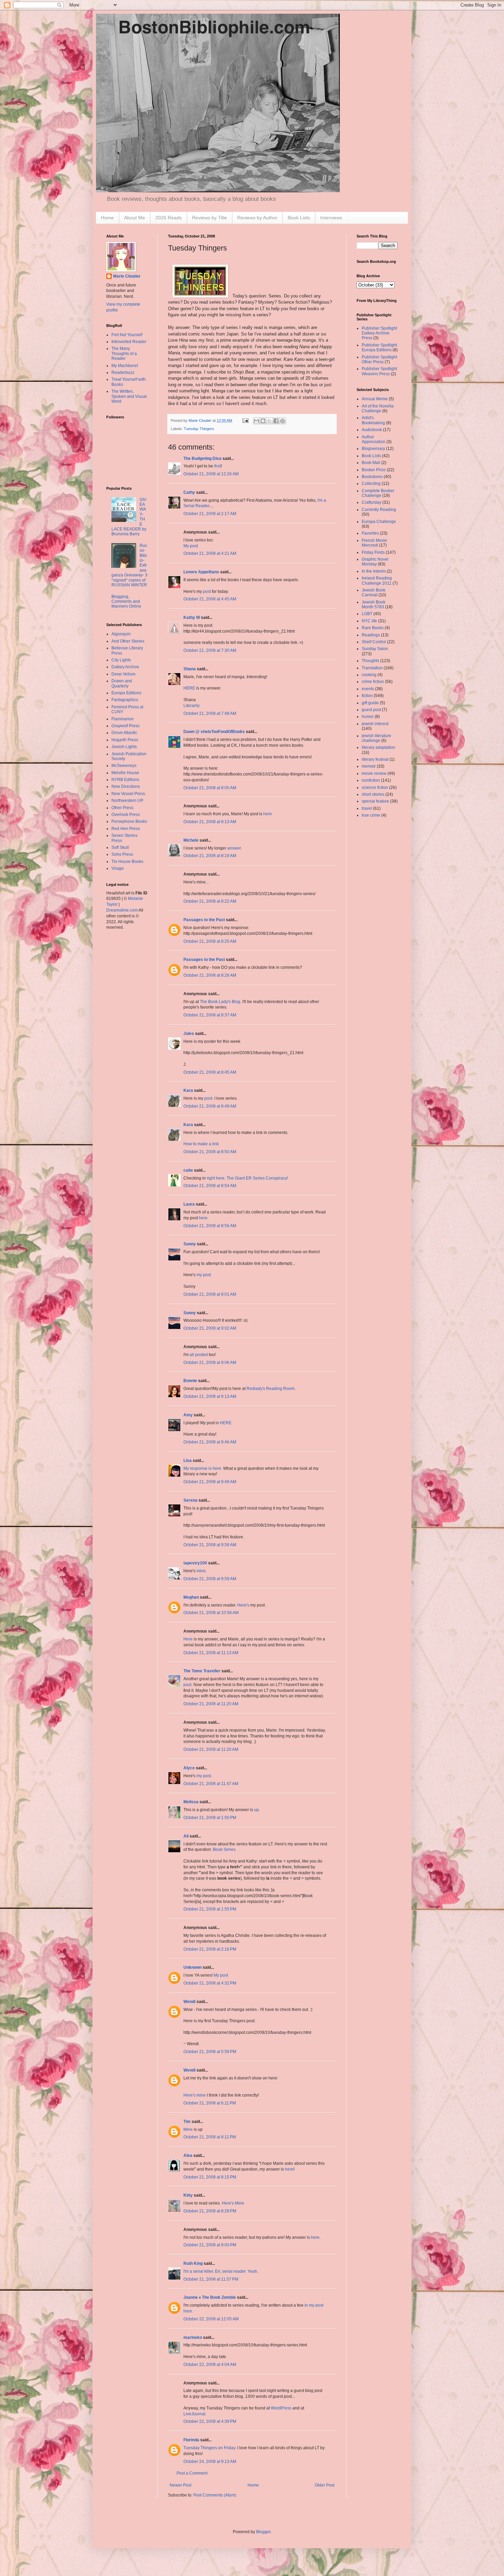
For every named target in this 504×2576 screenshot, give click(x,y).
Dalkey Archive (125, 667)
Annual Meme (375, 399)
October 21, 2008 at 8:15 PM (210, 2177)
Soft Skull (120, 847)
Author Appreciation (374, 439)
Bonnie (190, 1381)
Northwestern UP (127, 801)
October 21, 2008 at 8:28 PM (210, 2211)
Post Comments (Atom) (215, 2495)
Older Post (325, 2485)
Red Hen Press (126, 829)
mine (201, 1571)
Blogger (263, 2532)
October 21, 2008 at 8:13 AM (210, 822)
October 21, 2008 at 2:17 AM (210, 514)
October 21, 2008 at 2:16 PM (210, 1949)
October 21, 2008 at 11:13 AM (211, 1653)
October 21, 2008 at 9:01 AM (210, 1294)
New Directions (126, 786)
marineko (193, 2337)
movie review (374, 773)
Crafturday (371, 502)
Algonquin (121, 634)
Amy (188, 1415)
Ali (186, 1836)
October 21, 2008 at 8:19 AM (210, 856)
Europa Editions (126, 693)
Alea (188, 2156)
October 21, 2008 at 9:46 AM (210, 1442)
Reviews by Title (209, 218)
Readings (371, 635)
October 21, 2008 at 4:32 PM (210, 1983)
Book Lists (299, 218)
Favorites (370, 533)
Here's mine (195, 2095)
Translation (372, 668)
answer (234, 848)
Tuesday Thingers (199, 429)
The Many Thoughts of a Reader (124, 353)
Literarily (191, 706)
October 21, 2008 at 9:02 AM (210, 1328)
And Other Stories (128, 641)
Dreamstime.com (122, 910)
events (368, 689)
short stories (373, 794)
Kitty (188, 2195)
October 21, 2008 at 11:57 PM (211, 2279)
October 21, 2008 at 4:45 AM (210, 599)
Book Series (224, 1849)
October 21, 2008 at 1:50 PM (210, 1818)
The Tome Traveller (202, 1671)
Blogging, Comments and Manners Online (126, 602)
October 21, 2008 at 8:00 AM (210, 788)
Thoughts (370, 661)
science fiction (375, 788)
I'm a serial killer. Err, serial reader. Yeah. (221, 2271)
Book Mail (371, 463)
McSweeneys (124, 766)
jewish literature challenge (376, 738)
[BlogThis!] (263, 421)
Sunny (190, 1244)
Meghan (191, 1597)
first (218, 466)
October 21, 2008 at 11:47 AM (211, 1784)
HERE (189, 688)
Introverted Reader (129, 342)
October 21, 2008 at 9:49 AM (210, 1482)
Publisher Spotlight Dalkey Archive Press (379, 333)
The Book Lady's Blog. (221, 1002)
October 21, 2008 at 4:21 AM (210, 553)
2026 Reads (169, 218)
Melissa (191, 1802)
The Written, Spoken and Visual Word (129, 396)
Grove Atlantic (124, 733)
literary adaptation (379, 747)
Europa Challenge (379, 522)
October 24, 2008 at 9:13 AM (210, 2462)
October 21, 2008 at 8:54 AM (210, 1186)
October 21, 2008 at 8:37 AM (210, 1015)
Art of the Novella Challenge (378, 408)
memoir (369, 766)
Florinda (191, 2440)
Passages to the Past (204, 920)
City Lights (121, 660)
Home (107, 218)
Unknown (193, 1967)
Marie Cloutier (127, 276)
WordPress (281, 2408)
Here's (243, 1605)
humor (368, 717)
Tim (187, 2122)
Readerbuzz (123, 373)
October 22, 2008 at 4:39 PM (210, 2421)
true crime (371, 815)
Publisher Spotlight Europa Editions (379, 347)
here (268, 814)
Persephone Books (129, 821)
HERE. (226, 1423)
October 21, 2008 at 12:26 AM (211, 474)
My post (191, 546)
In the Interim (374, 571)
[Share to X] (269, 421)
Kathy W (192, 618)
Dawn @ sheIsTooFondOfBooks (214, 732)
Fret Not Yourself (127, 335)
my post (204, 1275)
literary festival (375, 759)
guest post (371, 710)
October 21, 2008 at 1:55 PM (210, 1909)
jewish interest (375, 724)
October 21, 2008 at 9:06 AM (210, 1363)
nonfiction (371, 780)
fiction (367, 696)
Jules (189, 1034)
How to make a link (201, 1144)
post (207, 591)
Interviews (331, 218)
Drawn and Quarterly (122, 683)
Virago (118, 868)
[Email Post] (245, 420)
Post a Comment (192, 2473)
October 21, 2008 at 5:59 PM (210, 2052)
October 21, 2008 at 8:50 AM (210, 1152)
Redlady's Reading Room (271, 1389)
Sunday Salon (375, 649)
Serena (190, 1500)
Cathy (189, 492)
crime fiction (373, 682)
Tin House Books (127, 862)
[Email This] (256, 421)
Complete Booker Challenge (378, 493)
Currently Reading (379, 510)
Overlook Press (126, 815)
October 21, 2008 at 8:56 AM (210, 1226)
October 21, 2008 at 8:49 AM (210, 1106)
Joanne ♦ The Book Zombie (210, 2297)
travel (367, 808)
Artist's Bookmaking (373, 420)
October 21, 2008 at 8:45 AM (210, 1072)
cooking (369, 675)
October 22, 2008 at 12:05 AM (211, 2319)
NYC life (369, 621)
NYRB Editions (125, 780)
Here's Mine (233, 2203)
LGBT (367, 614)
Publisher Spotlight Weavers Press (379, 371)
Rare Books (373, 628)
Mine (188, 2129)
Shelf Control (374, 642)
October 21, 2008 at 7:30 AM (210, 650)
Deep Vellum (123, 674)
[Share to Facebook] (276, 421)
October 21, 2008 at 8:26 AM (210, 975)
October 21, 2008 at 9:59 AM (210, 1545)
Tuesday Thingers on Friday (209, 2448)
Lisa (188, 1461)
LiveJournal (194, 2414)
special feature (375, 801)
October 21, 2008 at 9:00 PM (210, 2245)
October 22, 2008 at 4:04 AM (210, 2365)
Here (188, 1639)
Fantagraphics (125, 700)
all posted (199, 1355)
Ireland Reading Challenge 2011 (377, 581)
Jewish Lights (124, 747)
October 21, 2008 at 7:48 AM (210, 713)
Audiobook (372, 430)
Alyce (189, 1768)
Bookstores (372, 477)
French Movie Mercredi (374, 543)
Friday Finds (373, 552)
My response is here (202, 1468)
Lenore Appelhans (201, 572)
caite (188, 1170)
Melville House (125, 773)
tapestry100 (195, 1563)
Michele (191, 840)
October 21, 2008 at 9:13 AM (210, 1396)
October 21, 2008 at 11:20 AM (211, 1704)
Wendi (189, 2002)
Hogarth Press (125, 740)
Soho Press (122, 854)
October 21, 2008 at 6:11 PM (210, 2103)
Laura (189, 1204)
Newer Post (181, 2485)
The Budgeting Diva (202, 459)
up (256, 1810)
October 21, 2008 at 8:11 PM (210, 2137)
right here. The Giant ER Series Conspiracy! (247, 1178)
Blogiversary (373, 449)
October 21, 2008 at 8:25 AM (210, 941)
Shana (190, 669)
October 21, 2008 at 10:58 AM (211, 1613)
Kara (188, 1090)
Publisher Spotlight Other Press (379, 359)
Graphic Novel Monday (375, 562)
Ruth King (193, 2263)
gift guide (370, 703)
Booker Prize (374, 470)
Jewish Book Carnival (374, 593)
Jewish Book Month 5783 (374, 605)
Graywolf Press (125, 726)
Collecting (371, 484)
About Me (135, 218)
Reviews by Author (257, 218)
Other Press (122, 808)
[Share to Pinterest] (283, 421)
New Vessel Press (128, 794)
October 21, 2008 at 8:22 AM (210, 901)
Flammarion (123, 719)
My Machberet (125, 366)
